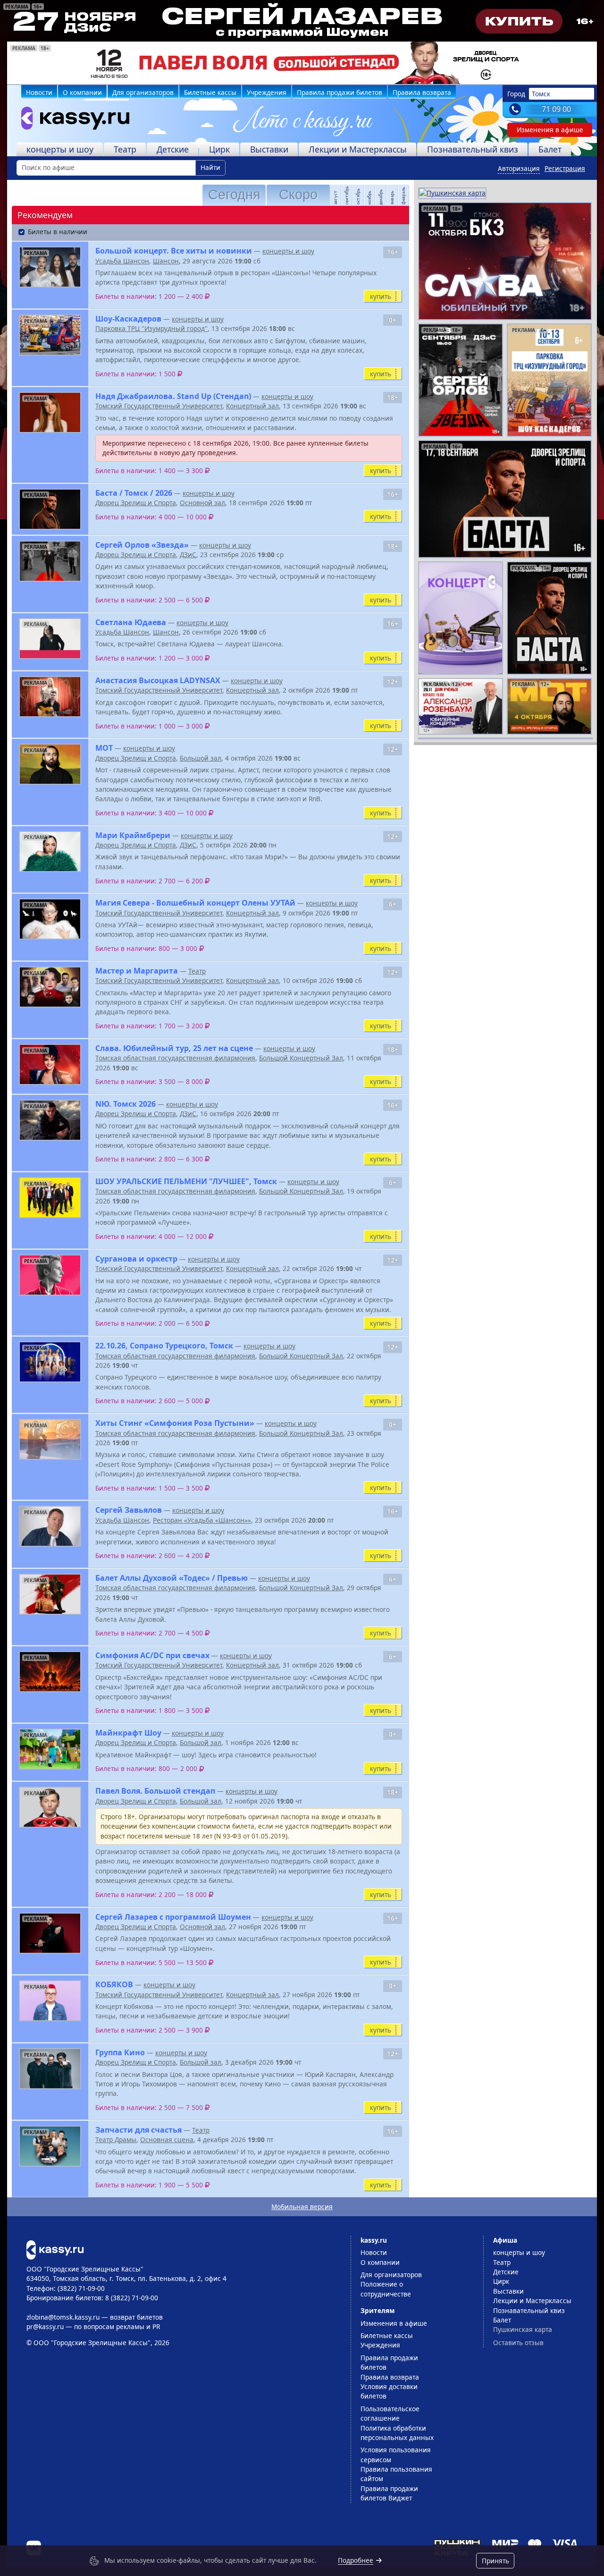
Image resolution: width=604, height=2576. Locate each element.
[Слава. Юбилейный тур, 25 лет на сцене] (50, 1064)
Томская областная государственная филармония (175, 1058)
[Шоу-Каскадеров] (50, 335)
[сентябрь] (343, 195)
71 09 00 (556, 109)
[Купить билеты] (55, 2249)
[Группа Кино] (50, 2069)
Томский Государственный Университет (159, 406)
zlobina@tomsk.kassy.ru (63, 2317)
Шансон (166, 261)
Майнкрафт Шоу (128, 1733)
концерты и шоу (60, 149)
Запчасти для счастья (138, 2130)
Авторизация (519, 168)
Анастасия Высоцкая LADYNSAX (158, 680)
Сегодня (234, 195)
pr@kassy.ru (45, 2326)
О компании (82, 92)
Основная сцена (167, 2140)
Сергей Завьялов (129, 1510)
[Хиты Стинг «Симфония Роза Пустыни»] (50, 1439)
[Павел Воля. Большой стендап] (50, 1807)
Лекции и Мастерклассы (358, 149)
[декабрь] (377, 195)
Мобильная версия (302, 2207)
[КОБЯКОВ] (50, 2001)
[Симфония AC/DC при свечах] (50, 1672)
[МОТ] (50, 764)
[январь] (388, 195)
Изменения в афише (550, 130)
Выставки (269, 149)
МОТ (104, 748)
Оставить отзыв (518, 2343)
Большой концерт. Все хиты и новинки (174, 251)
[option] (302, 63)
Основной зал (202, 503)
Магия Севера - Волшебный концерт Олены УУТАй (195, 903)
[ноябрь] (366, 195)
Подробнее (356, 2560)
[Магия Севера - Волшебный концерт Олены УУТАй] (50, 919)
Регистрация (565, 168)
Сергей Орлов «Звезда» (142, 545)
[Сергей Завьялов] (50, 1526)
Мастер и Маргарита (137, 971)
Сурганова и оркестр (136, 1259)
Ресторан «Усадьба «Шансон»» (202, 1520)
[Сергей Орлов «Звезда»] (50, 561)
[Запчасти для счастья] (50, 2146)
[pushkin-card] (452, 192)
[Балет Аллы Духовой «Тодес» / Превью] (50, 1594)
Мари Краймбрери (133, 835)
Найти (210, 167)
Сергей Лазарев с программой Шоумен (173, 1917)
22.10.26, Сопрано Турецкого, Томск (164, 1346)
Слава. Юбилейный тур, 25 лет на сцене (174, 1048)
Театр (125, 149)
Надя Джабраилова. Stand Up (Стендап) (173, 396)
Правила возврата (422, 92)
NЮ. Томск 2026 (126, 1104)
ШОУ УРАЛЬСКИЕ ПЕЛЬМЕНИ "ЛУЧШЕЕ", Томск (186, 1181)
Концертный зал (252, 406)
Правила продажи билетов (340, 92)
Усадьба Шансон (122, 261)
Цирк (219, 149)
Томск (541, 94)
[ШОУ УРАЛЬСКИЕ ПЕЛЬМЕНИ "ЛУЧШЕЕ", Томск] (50, 1198)
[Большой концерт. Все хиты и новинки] (50, 267)
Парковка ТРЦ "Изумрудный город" (151, 328)
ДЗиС (188, 555)
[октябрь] (354, 195)
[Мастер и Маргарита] (50, 987)
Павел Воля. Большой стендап (155, 1791)
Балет (550, 149)
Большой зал (201, 758)
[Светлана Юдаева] (50, 639)
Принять (495, 2561)
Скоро (298, 195)
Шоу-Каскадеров (128, 319)
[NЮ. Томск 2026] (50, 1120)
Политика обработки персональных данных (397, 2433)
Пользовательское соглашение (390, 2413)
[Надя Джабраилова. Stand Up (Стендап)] (50, 412)
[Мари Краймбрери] (50, 852)
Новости (39, 92)
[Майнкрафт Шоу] (50, 1749)
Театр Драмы (116, 2140)
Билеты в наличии (58, 232)
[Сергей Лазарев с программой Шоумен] (50, 1933)
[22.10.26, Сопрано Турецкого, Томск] (50, 1362)
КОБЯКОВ (114, 1984)
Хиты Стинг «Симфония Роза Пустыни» (175, 1423)
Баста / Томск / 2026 (134, 493)
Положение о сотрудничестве (386, 2289)
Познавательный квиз (473, 149)
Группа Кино (120, 2052)
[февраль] (400, 195)
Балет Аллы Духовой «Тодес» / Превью (172, 1578)
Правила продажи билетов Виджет (389, 2493)
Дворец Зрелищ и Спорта (136, 503)
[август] (332, 195)
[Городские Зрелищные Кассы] (71, 120)
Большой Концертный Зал (301, 1058)
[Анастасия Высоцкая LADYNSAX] (50, 697)
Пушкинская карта (523, 2329)
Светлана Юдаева (131, 622)
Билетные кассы (210, 92)
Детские (173, 149)
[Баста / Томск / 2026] (50, 509)
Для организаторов (143, 92)
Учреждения (267, 92)
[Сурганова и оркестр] (50, 1275)
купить (381, 296)
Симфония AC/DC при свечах (152, 1655)
